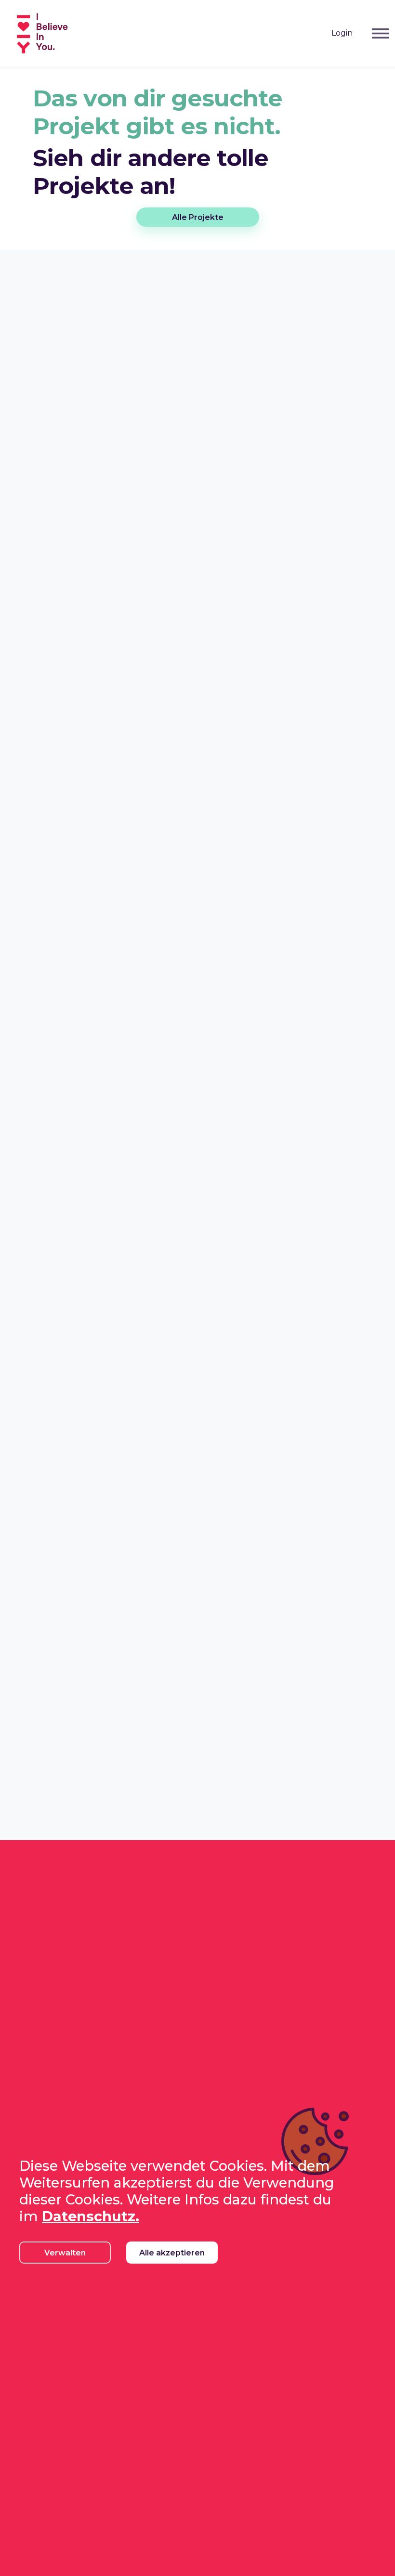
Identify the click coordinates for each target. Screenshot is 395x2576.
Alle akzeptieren (172, 2253)
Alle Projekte (198, 217)
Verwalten (65, 2253)
